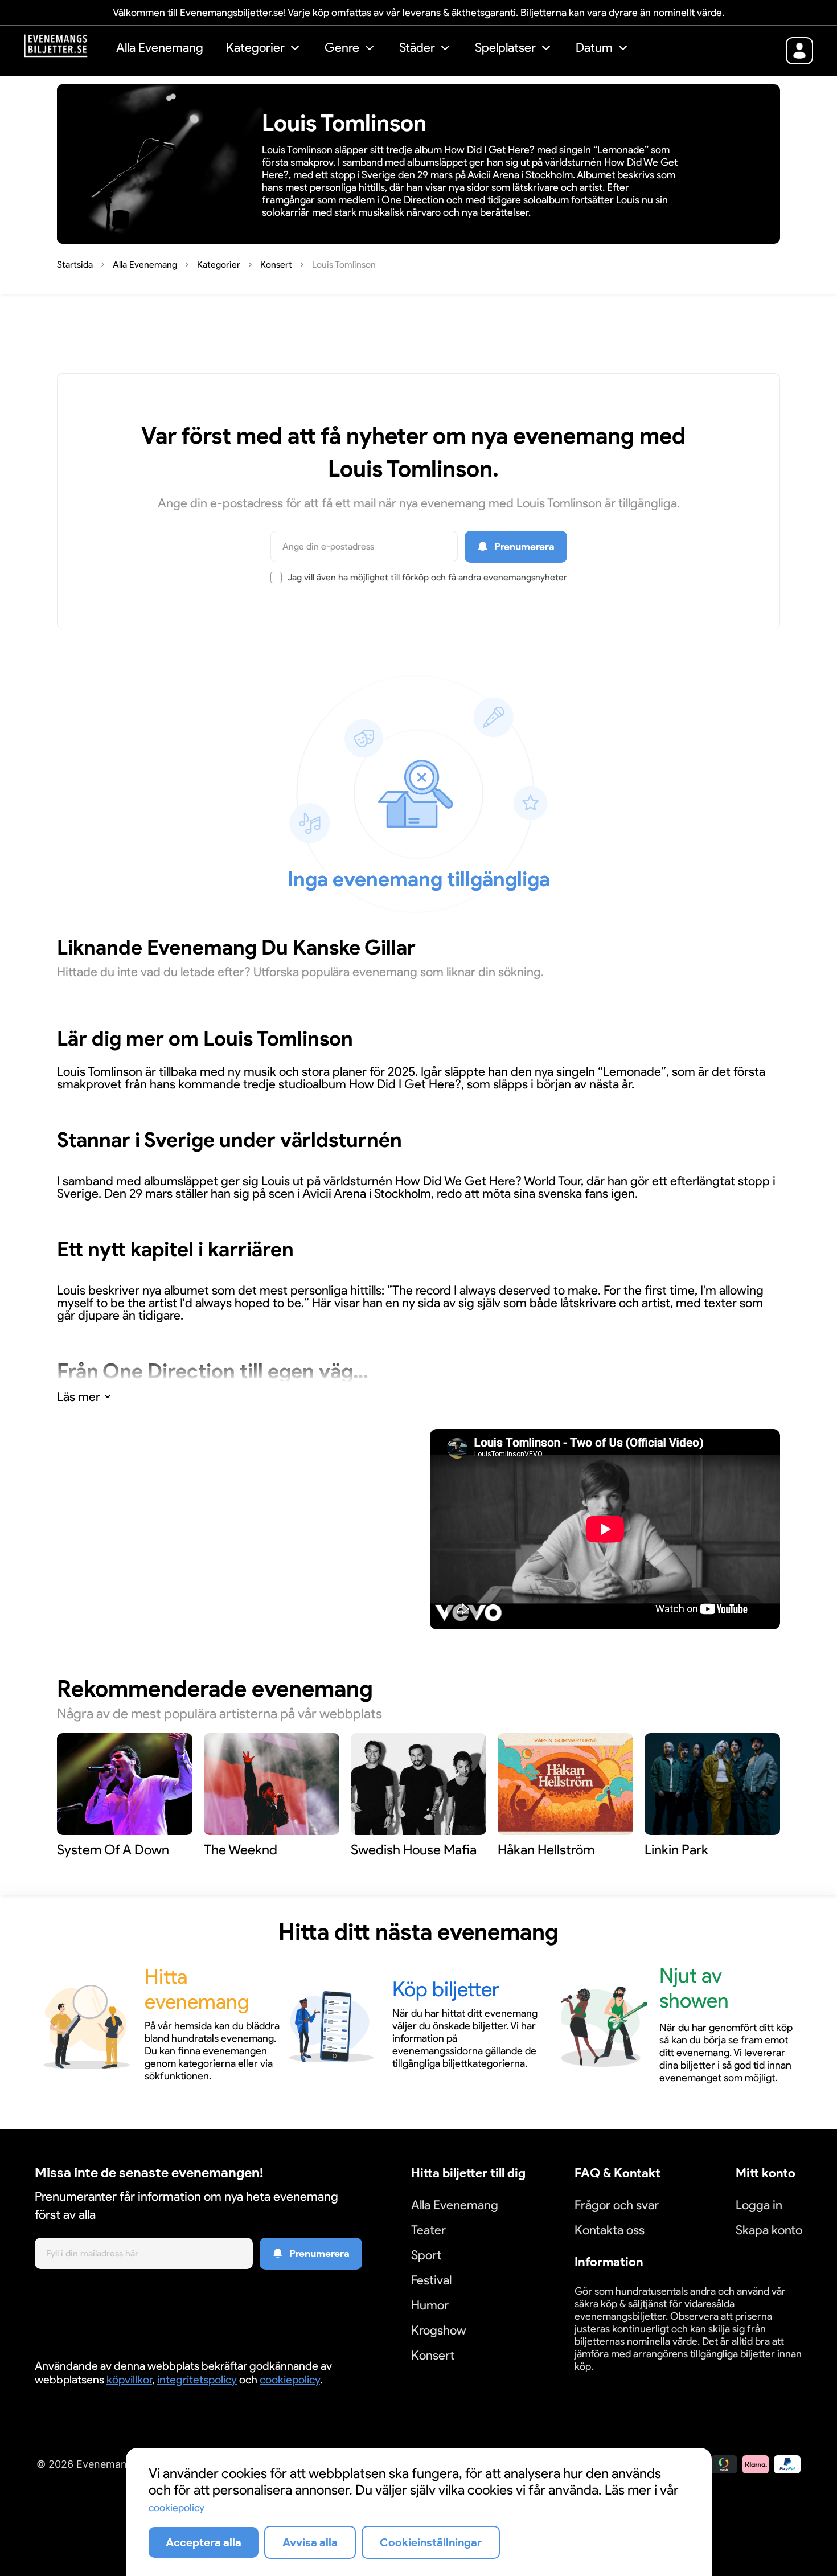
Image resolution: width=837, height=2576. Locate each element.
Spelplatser (505, 48)
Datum (594, 48)
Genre (342, 48)
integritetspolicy (197, 2380)
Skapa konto (769, 2230)
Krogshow (439, 2330)
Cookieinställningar (610, 2380)
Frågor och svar (617, 2205)
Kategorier (255, 48)
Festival (431, 2280)
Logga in (759, 2205)
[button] (264, 49)
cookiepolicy (290, 2380)
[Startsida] (64, 49)
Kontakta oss (610, 2230)
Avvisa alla (310, 2542)
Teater (428, 2230)
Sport (426, 2255)
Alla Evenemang (160, 48)
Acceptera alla (204, 2542)
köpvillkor (129, 2380)
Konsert (433, 2355)
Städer (417, 48)
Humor (430, 2305)
